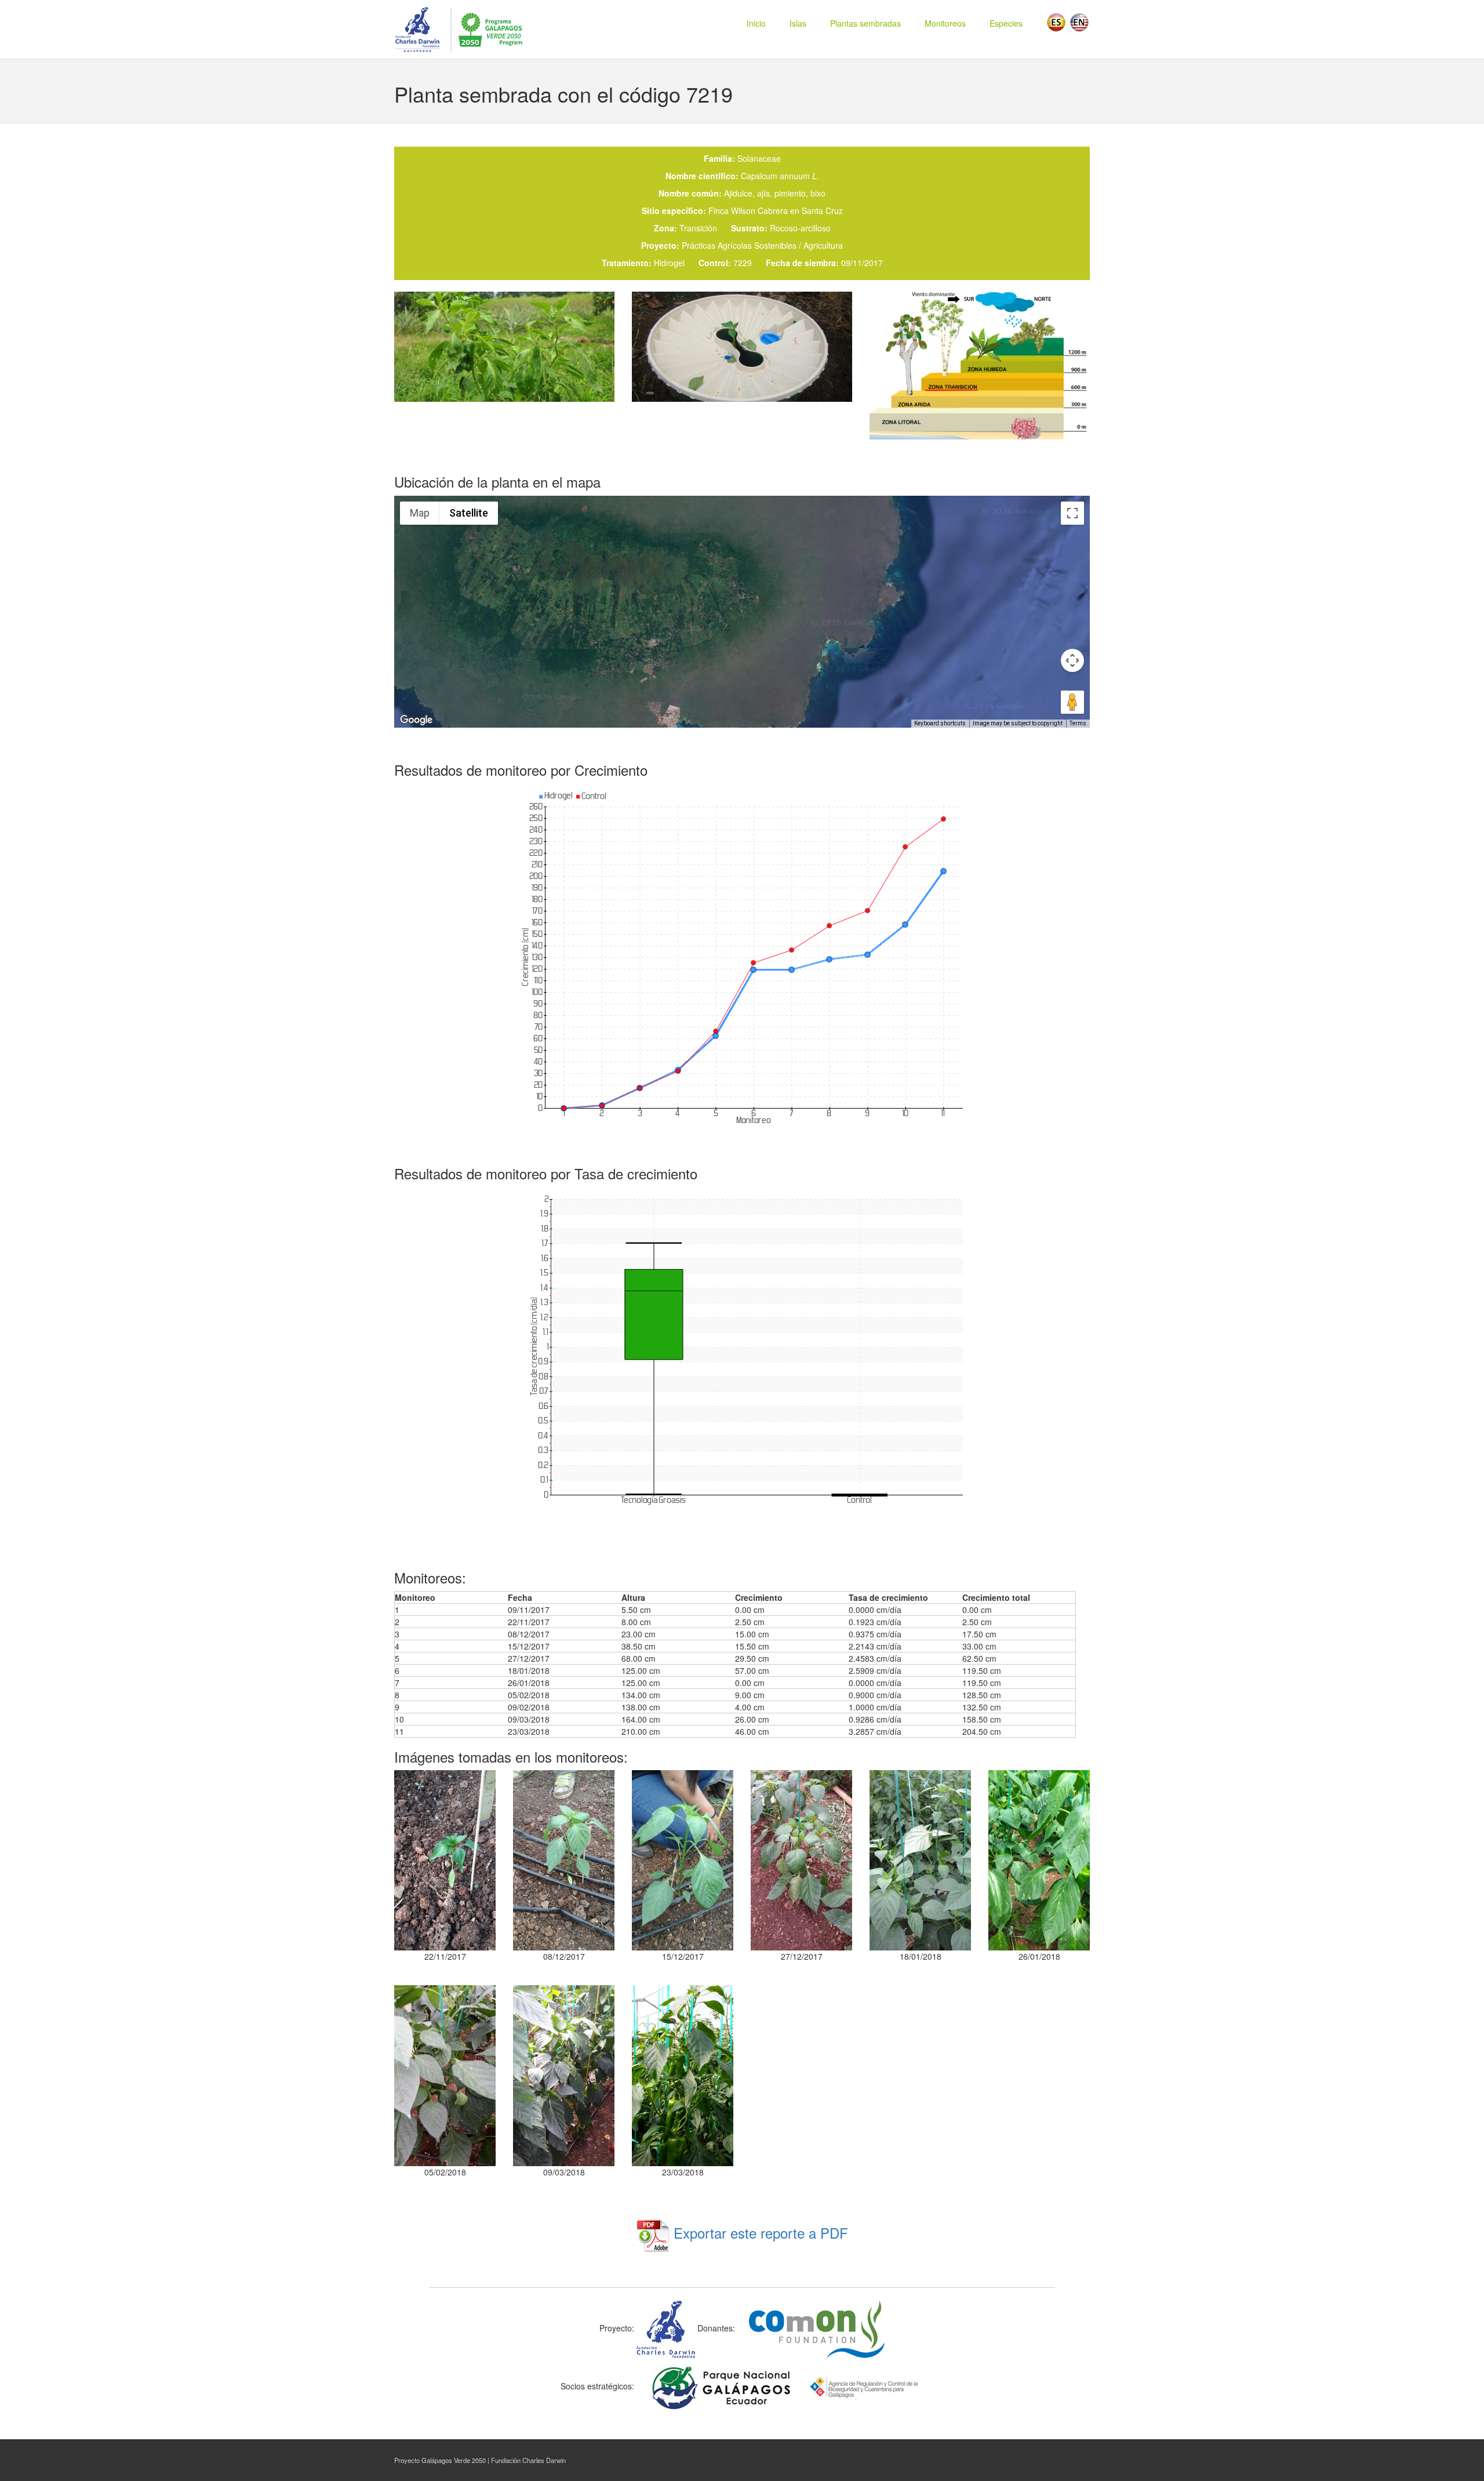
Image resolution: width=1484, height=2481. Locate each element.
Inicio (756, 23)
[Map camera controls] (1072, 660)
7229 (743, 263)
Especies (1006, 23)
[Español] (1056, 21)
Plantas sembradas (865, 23)
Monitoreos (945, 23)
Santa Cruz (822, 210)
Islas (798, 23)
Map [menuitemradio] (420, 513)
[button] (742, 605)
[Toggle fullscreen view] (1072, 513)
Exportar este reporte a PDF (759, 2233)
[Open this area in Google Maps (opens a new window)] (416, 720)
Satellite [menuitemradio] (469, 513)
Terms (1078, 723)
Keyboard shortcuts (940, 723)
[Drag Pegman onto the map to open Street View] (1072, 702)
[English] (1079, 21)
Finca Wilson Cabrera (748, 210)
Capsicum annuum (780, 176)
